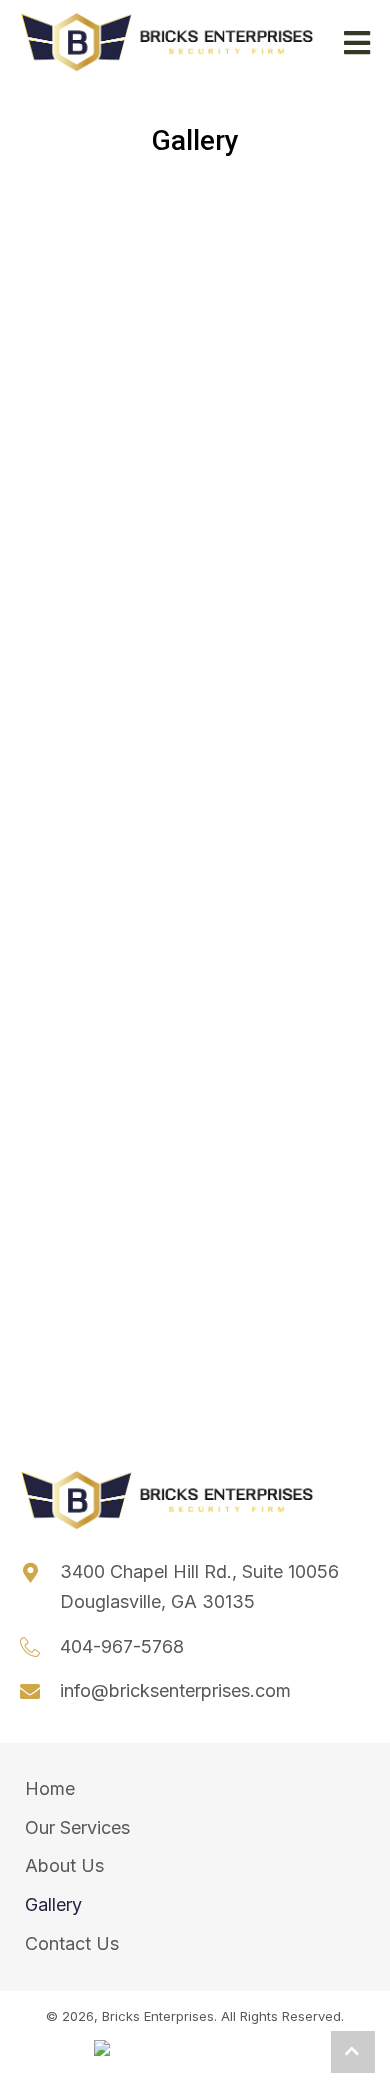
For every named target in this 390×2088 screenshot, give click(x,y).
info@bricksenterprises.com (175, 1690)
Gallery (53, 1904)
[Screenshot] (276, 508)
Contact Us (72, 1943)
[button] (353, 2052)
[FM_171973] (276, 242)
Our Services (77, 1827)
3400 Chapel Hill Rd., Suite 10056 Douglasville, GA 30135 (199, 1586)
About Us (64, 1865)
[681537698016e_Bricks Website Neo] (105, 805)
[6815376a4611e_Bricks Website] (276, 816)
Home (50, 1788)
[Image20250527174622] (105, 1034)
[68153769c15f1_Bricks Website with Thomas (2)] (105, 285)
